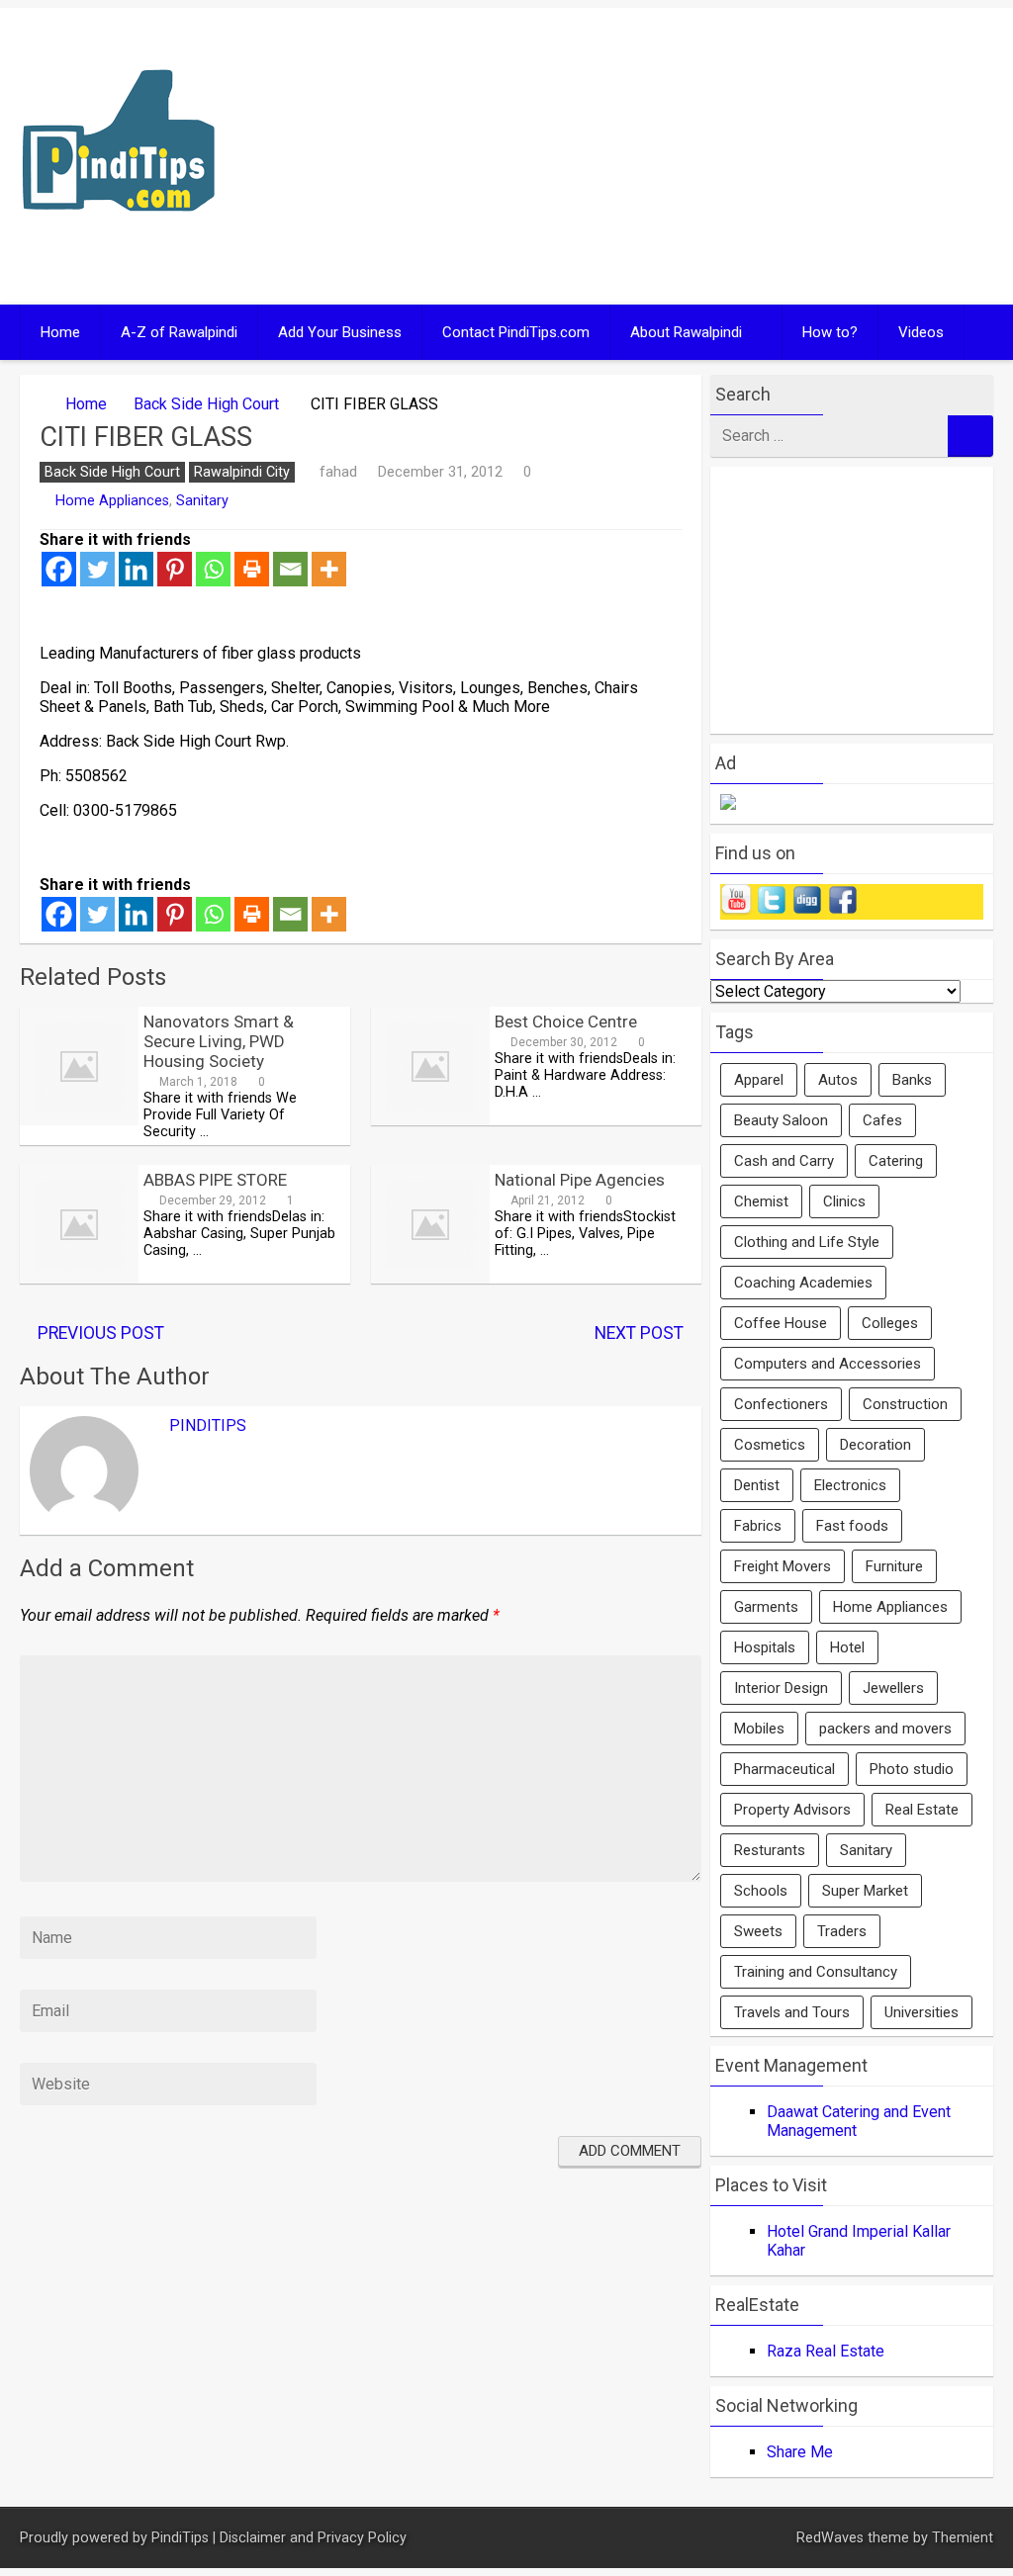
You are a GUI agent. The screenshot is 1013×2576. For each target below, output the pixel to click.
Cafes (882, 1120)
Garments (766, 1607)
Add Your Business (340, 332)
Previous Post (101, 1333)
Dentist (757, 1485)
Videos (921, 332)
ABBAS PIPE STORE (215, 1180)
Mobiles (759, 1729)
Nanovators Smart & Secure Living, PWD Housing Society (219, 1041)
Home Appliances (112, 501)
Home (60, 332)
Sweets (758, 1931)
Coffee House (781, 1323)
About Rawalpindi (686, 332)
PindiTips (208, 1425)
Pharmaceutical (784, 1769)
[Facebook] (59, 569)
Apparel (759, 1080)
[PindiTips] (119, 237)
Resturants (770, 1850)
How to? (830, 332)
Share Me (800, 2452)
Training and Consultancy (816, 1972)
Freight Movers (783, 1566)
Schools (761, 1891)
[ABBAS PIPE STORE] (79, 1278)
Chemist (761, 1201)
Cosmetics (770, 1445)
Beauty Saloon (781, 1120)
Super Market (865, 1891)
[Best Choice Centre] (430, 1120)
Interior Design (781, 1688)
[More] (329, 569)
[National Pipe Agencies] (430, 1278)
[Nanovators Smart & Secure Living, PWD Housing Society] (79, 1120)
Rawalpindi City (242, 472)
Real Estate (922, 1810)
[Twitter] (97, 569)
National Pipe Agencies (580, 1180)
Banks (912, 1080)
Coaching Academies (803, 1283)
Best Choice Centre (566, 1022)
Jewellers (893, 1688)
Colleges (890, 1323)
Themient (963, 2538)
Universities (921, 2012)
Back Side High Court (206, 404)
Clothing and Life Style (807, 1242)
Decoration (875, 1445)
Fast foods (852, 1526)
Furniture (894, 1566)
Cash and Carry (784, 1161)
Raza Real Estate (826, 2351)
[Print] (252, 569)
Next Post (639, 1333)
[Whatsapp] (213, 569)
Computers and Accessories (828, 1364)
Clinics (844, 1201)
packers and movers (885, 1729)
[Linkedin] (136, 569)
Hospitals (765, 1647)
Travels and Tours (792, 2012)
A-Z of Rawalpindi (179, 332)
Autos (838, 1080)
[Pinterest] (175, 569)
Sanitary (202, 501)
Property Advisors (792, 1810)
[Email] (290, 569)
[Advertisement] (757, 156)
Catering (896, 1161)
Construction (905, 1404)
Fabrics (758, 1526)
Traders (842, 1931)
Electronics (850, 1485)
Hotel (847, 1647)
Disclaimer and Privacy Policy (313, 2538)
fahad (338, 472)
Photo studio (912, 1769)
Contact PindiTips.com (516, 332)
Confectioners (781, 1404)
